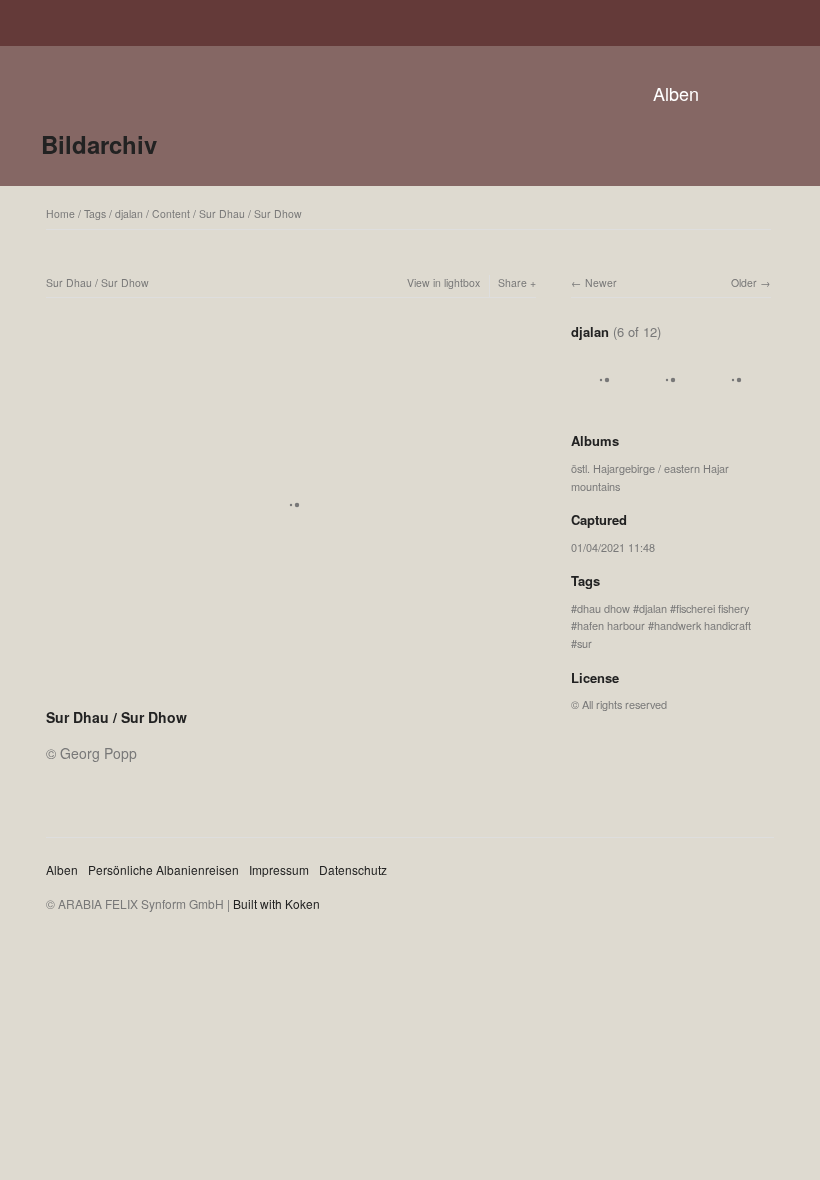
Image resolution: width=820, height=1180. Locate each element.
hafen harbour (611, 625)
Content (171, 213)
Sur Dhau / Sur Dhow (250, 213)
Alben (676, 93)
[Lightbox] (291, 691)
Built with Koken (276, 903)
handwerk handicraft (702, 625)
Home (60, 213)
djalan (129, 213)
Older (744, 282)
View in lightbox (443, 282)
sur (584, 643)
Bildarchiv (99, 144)
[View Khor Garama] (601, 401)
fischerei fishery (712, 608)
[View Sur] (733, 401)
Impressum (279, 869)
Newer (601, 282)
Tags (95, 213)
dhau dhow (603, 608)
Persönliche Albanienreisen (163, 869)
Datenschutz (353, 869)
